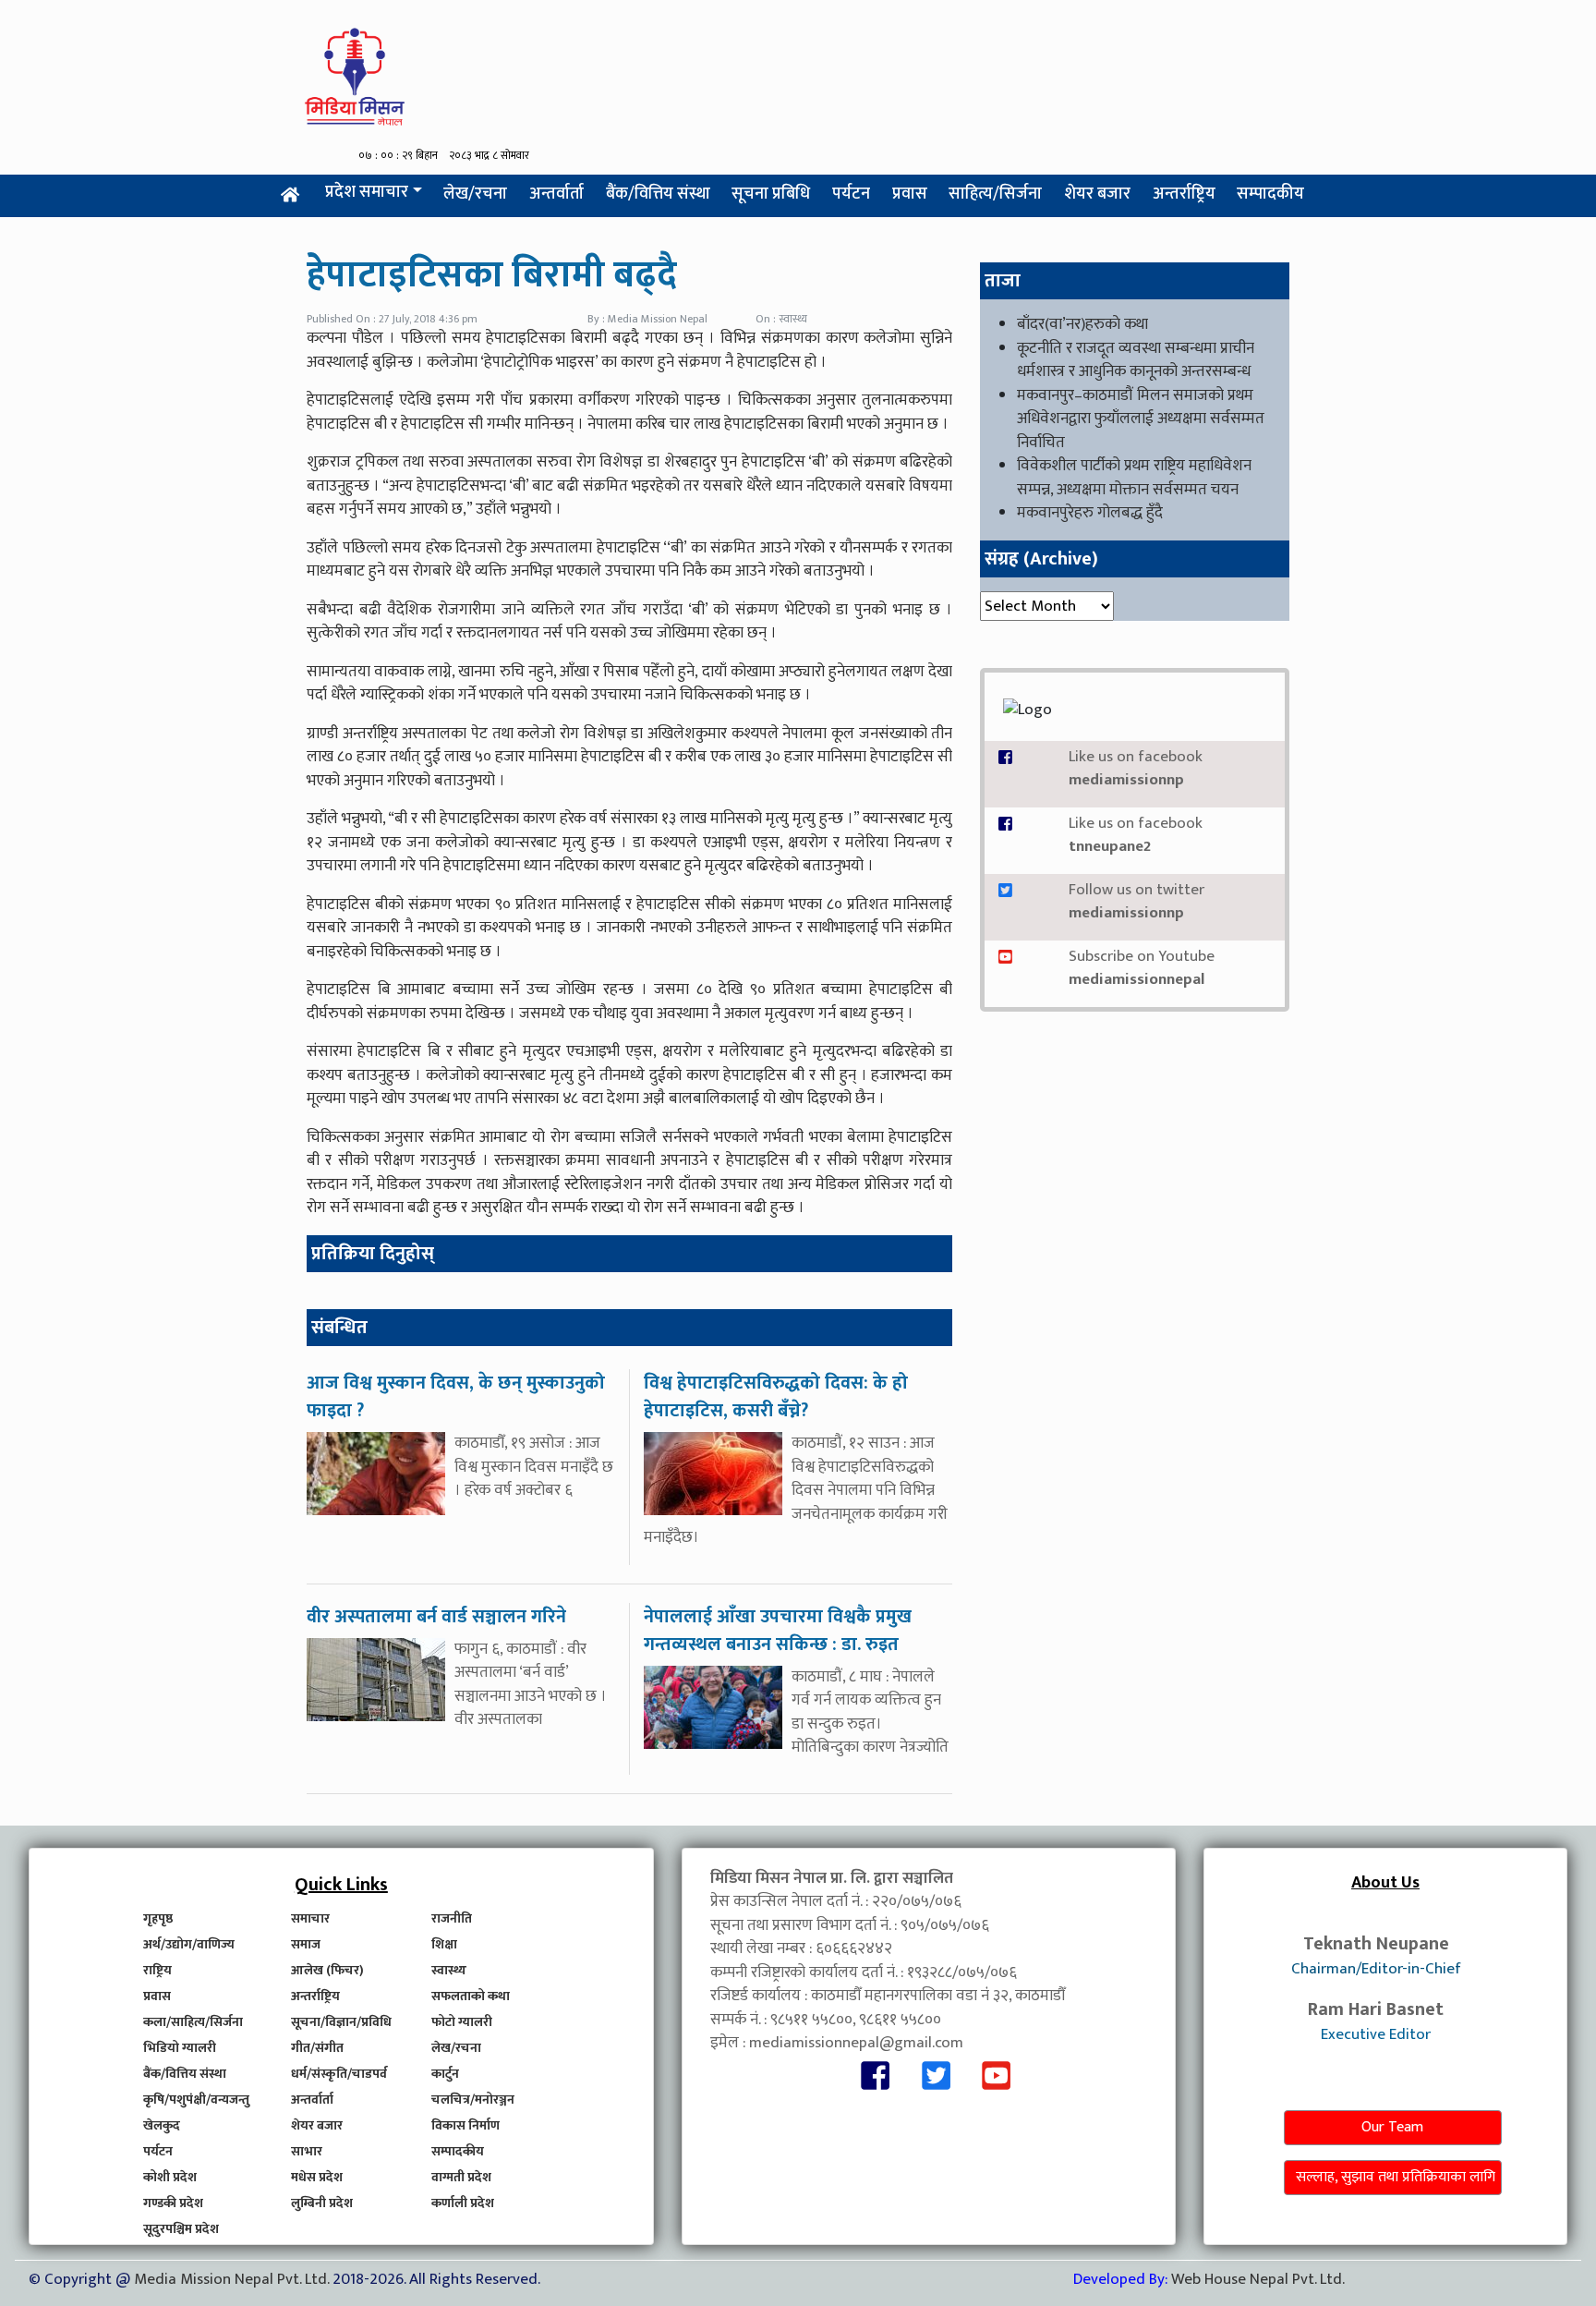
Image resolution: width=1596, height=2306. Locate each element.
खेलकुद (162, 2125)
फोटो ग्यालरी (462, 2022)
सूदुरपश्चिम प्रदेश (181, 2229)
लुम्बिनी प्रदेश (322, 2203)
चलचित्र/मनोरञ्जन (473, 2100)
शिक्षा (444, 1944)
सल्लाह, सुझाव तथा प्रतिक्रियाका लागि (1396, 2177)
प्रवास (910, 194)
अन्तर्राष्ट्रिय (1184, 194)
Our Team (1392, 2127)
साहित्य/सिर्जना (995, 194)
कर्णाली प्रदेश (463, 2203)
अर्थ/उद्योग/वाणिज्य (189, 1944)
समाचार (310, 1918)
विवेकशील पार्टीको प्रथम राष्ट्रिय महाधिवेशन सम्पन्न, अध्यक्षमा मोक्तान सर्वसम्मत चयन (1134, 478)
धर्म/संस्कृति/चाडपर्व (339, 2074)
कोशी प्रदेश (170, 2177)
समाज (306, 1944)
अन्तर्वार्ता (556, 194)
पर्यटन (851, 194)
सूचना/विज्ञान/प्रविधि (341, 2022)
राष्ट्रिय (157, 1970)
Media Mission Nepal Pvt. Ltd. (233, 2279)
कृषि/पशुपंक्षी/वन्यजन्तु (196, 2100)
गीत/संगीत (317, 2048)
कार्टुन (445, 2074)
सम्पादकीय (1270, 194)
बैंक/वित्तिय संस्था (658, 194)
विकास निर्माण (465, 2125)
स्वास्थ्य (449, 1970)
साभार (307, 2151)
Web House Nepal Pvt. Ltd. (1258, 2279)
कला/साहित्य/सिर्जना (193, 2022)
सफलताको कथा (471, 1996)
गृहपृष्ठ (158, 1918)
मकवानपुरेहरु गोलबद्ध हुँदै (1090, 513)
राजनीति (452, 1918)
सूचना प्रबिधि (771, 194)
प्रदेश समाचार (367, 192)
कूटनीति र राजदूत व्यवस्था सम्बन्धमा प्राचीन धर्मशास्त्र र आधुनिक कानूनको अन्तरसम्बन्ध (1136, 360)
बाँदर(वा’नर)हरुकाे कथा (1082, 324)
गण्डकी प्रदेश (173, 2203)
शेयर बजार (1097, 194)
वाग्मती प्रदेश (461, 2177)
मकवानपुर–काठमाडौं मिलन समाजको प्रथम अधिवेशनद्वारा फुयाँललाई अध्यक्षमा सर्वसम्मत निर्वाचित (1141, 419)
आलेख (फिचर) (327, 1970)
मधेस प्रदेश (317, 2177)
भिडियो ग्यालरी (180, 2048)
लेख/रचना (475, 194)
